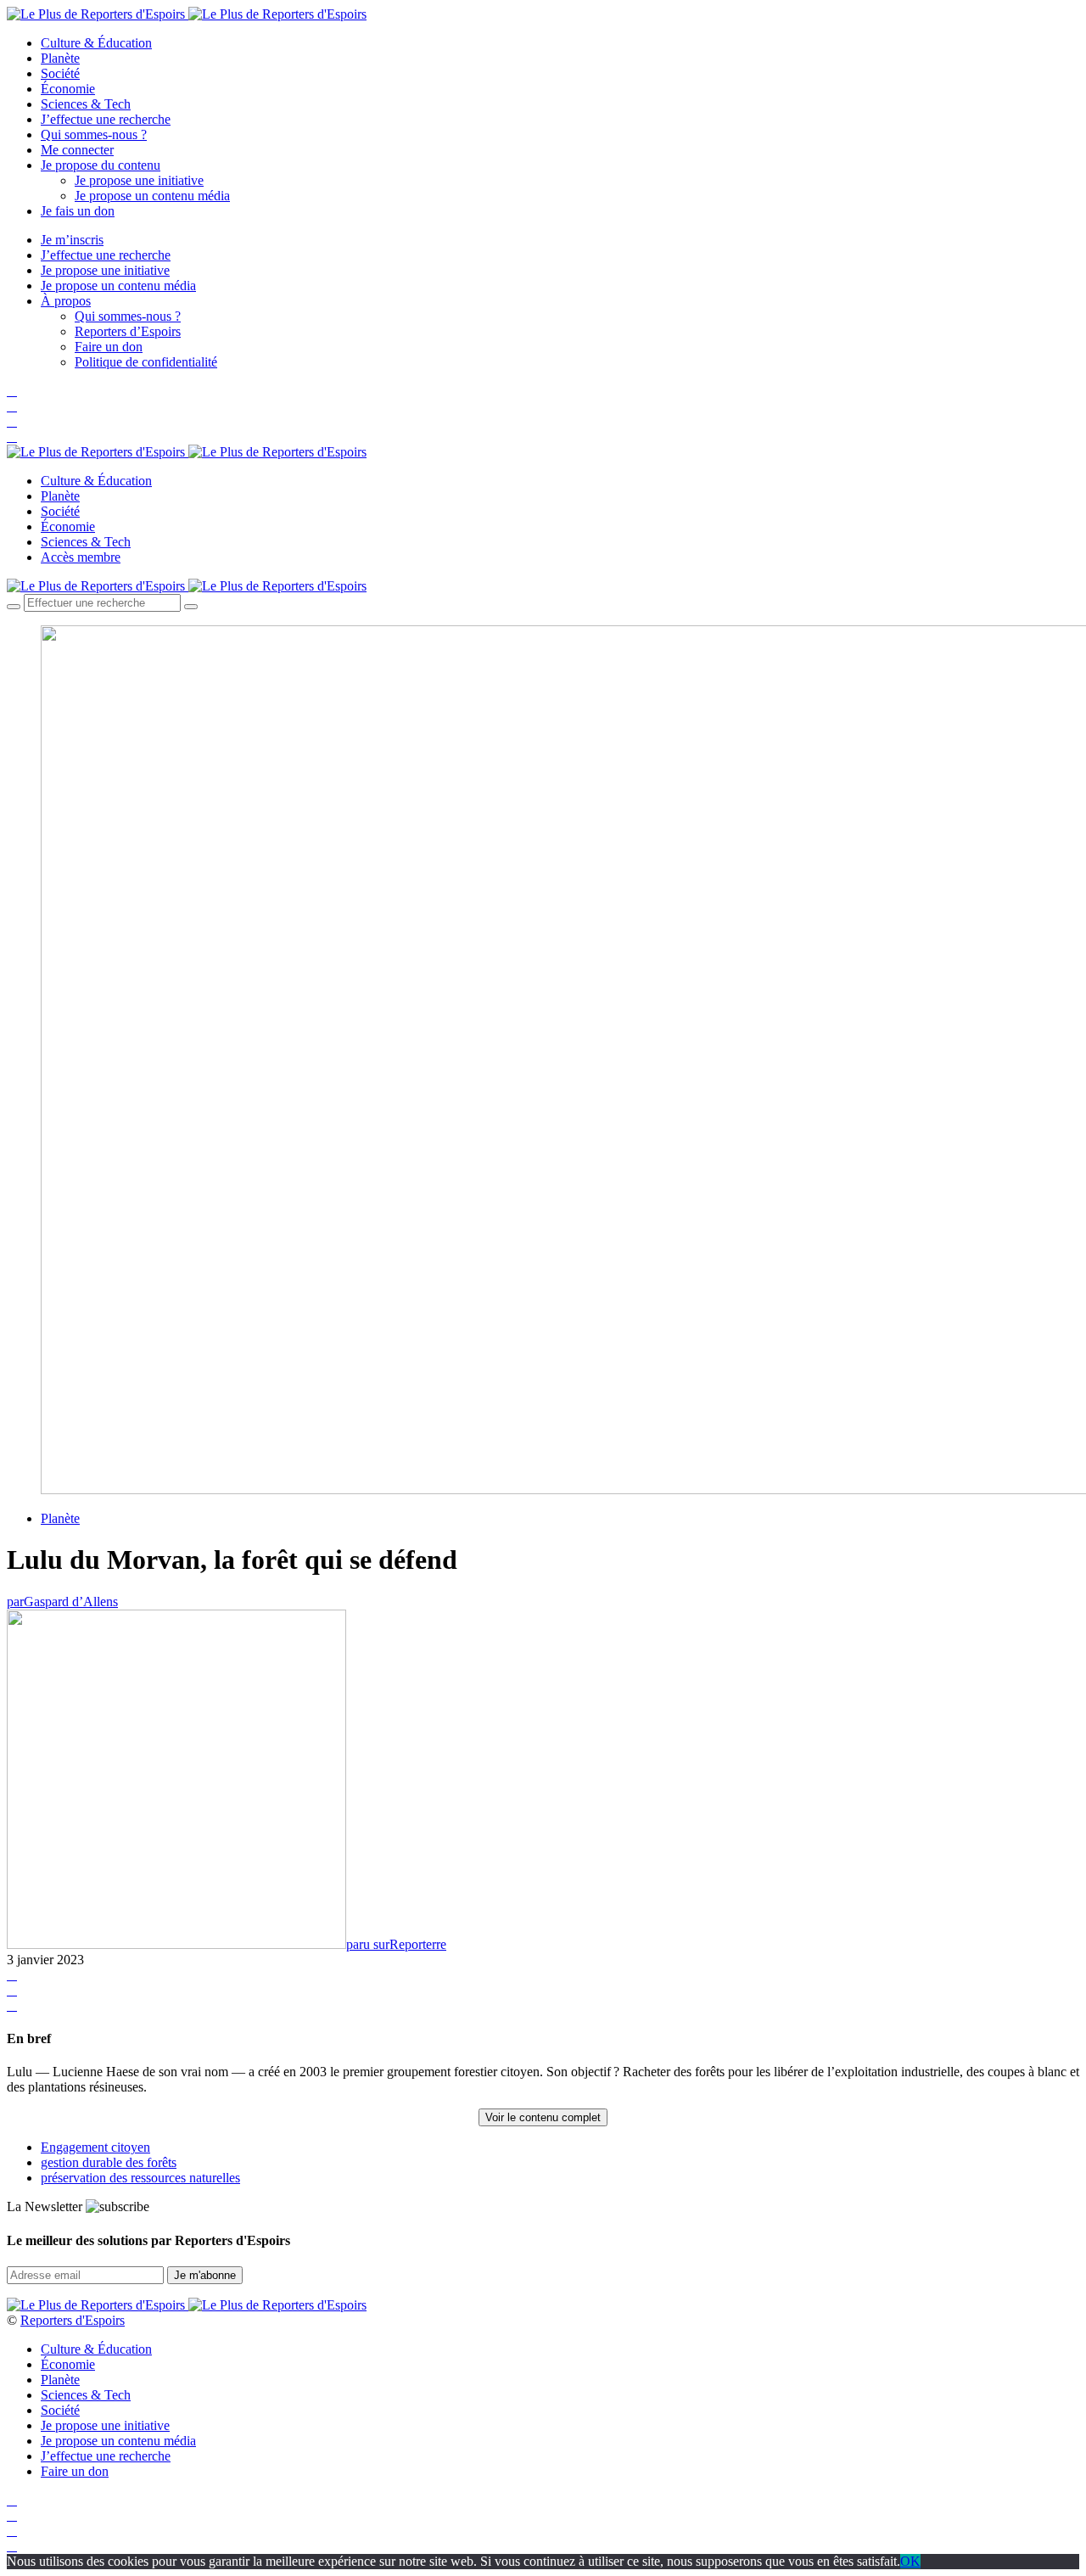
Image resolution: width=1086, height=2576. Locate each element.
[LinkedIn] (12, 437)
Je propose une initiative (139, 180)
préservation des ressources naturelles (140, 2178)
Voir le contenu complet (543, 2117)
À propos (66, 301)
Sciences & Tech (86, 104)
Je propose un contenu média (152, 196)
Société (60, 73)
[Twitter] (12, 406)
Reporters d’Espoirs (128, 331)
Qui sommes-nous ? (94, 134)
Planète (60, 58)
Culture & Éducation (96, 43)
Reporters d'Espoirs (73, 2320)
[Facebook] (12, 391)
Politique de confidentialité (146, 362)
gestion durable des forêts (109, 2162)
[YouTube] (12, 421)
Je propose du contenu (101, 165)
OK (910, 2561)
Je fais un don (78, 211)
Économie (68, 89)
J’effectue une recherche (106, 119)
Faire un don (109, 347)
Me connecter (77, 150)
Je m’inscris (72, 240)
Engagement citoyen (95, 2147)
